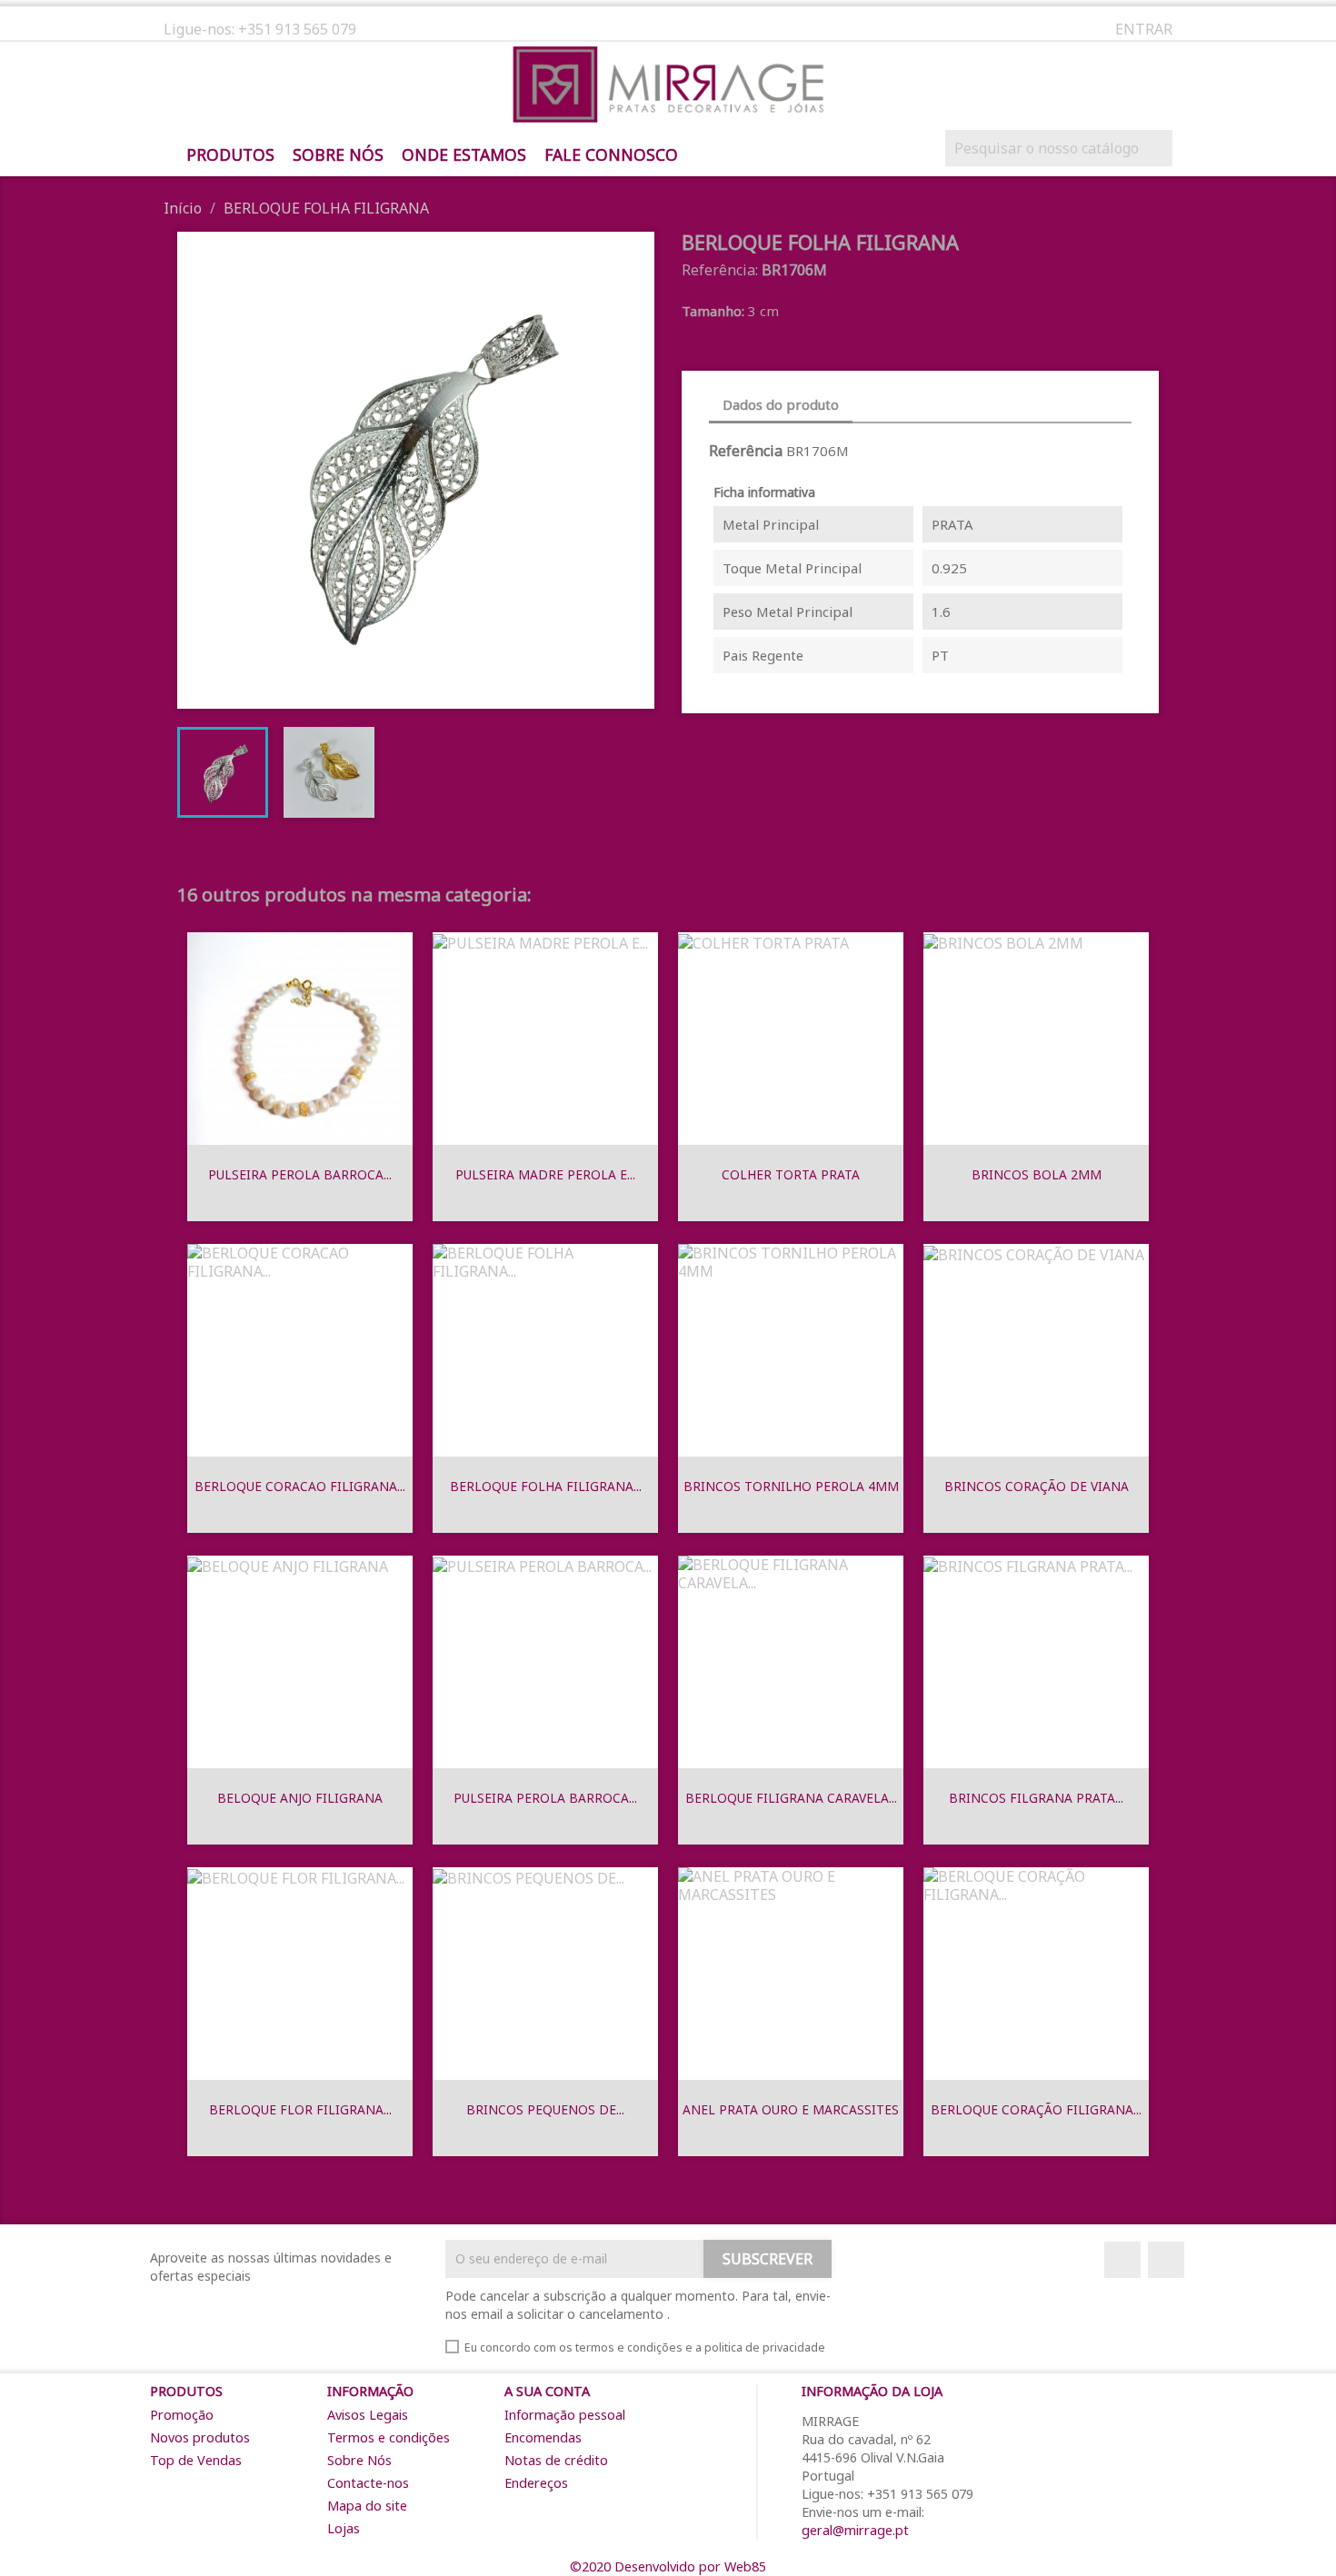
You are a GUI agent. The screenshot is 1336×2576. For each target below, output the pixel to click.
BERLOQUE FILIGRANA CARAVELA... (791, 1798)
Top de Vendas (196, 2460)
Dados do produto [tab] (781, 404)
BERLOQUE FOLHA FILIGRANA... (546, 1486)
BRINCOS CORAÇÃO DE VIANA (1037, 1486)
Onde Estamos (464, 155)
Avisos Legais (368, 2415)
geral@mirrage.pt (855, 2530)
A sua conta (547, 2391)
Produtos (230, 155)
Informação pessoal (565, 2415)
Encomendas (543, 2437)
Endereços (536, 2483)
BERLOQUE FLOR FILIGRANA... (300, 2109)
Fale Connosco (611, 155)
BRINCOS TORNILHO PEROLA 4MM (791, 1486)
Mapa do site (367, 2506)
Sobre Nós (338, 155)
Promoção (182, 2415)
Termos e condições (389, 2437)
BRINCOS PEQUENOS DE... (545, 2109)
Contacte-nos (368, 2483)
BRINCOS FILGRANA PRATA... (1036, 1798)
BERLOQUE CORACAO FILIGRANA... (300, 1486)
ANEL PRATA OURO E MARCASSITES (791, 2109)
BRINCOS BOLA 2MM (1037, 1174)
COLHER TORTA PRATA (791, 1174)
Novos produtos (200, 2437)
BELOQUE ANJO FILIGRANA (300, 1798)
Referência (746, 451)
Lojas (344, 2528)
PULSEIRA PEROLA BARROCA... (300, 1174)
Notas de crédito (556, 2460)
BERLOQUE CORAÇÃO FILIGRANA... (1036, 2109)
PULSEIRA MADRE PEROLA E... (545, 1174)
